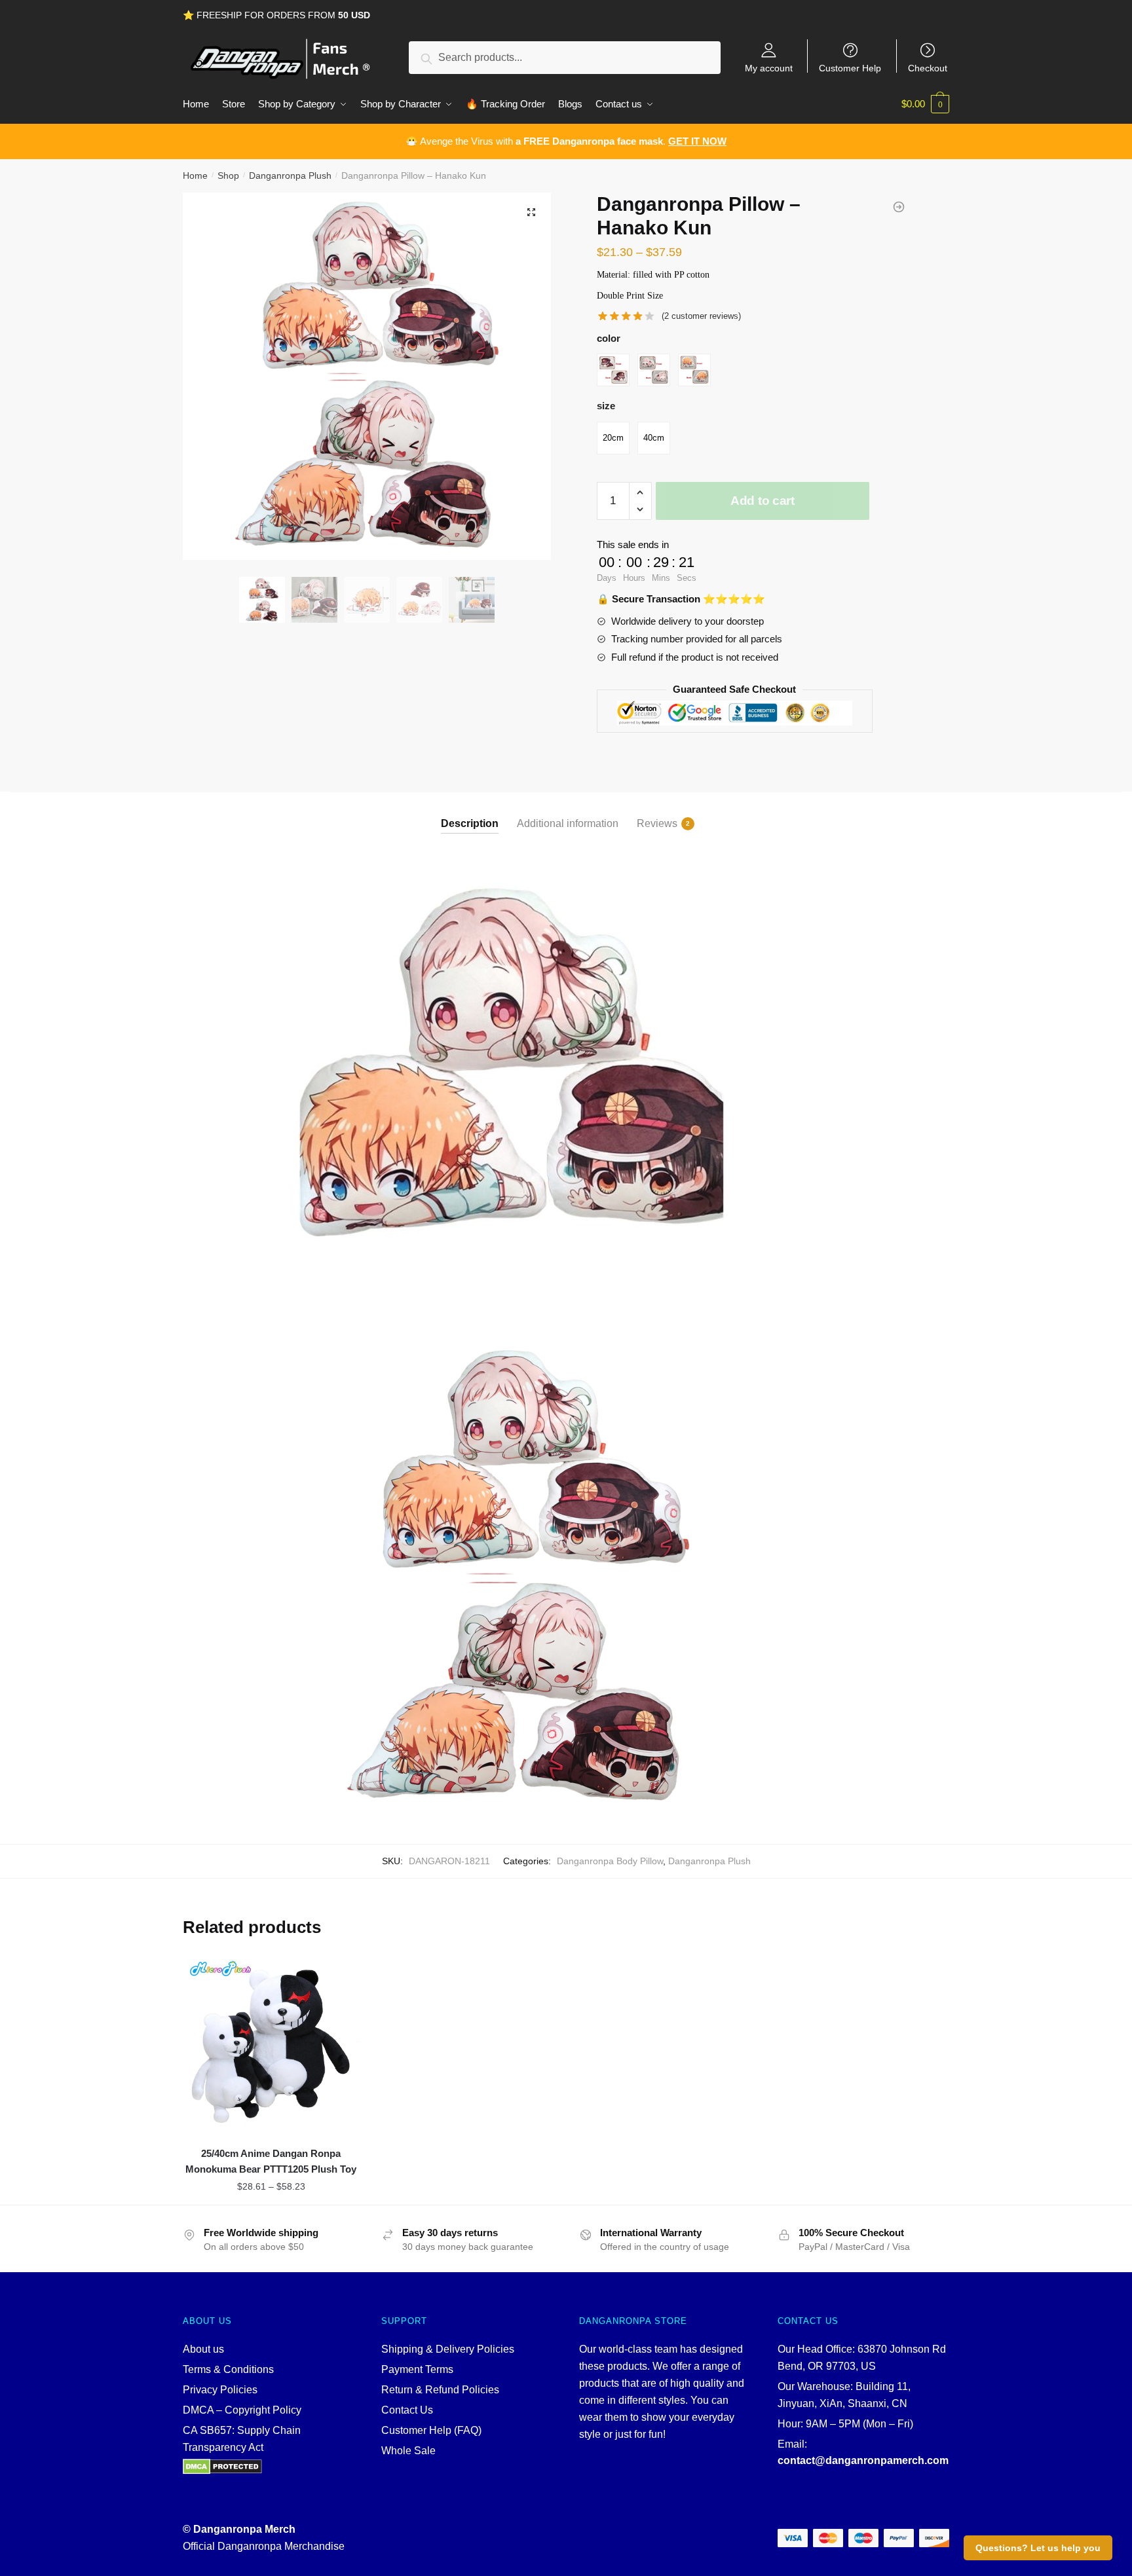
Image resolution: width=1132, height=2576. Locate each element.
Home (195, 175)
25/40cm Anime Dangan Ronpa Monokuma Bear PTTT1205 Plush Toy (271, 2161)
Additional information (568, 823)
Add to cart (763, 501)
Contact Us (407, 2410)
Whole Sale (408, 2451)
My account (769, 68)
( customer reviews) (701, 316)
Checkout (928, 68)
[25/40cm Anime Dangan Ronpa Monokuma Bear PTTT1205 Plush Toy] (271, 2043)
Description (470, 823)
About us (203, 2349)
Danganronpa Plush (290, 175)
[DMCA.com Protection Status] (269, 2467)
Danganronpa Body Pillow (610, 1861)
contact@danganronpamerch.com (863, 2460)
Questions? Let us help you (1038, 2548)
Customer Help (850, 68)
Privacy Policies (220, 2390)
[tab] (470, 813)
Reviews (657, 823)
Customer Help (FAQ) (431, 2430)
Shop (228, 175)
